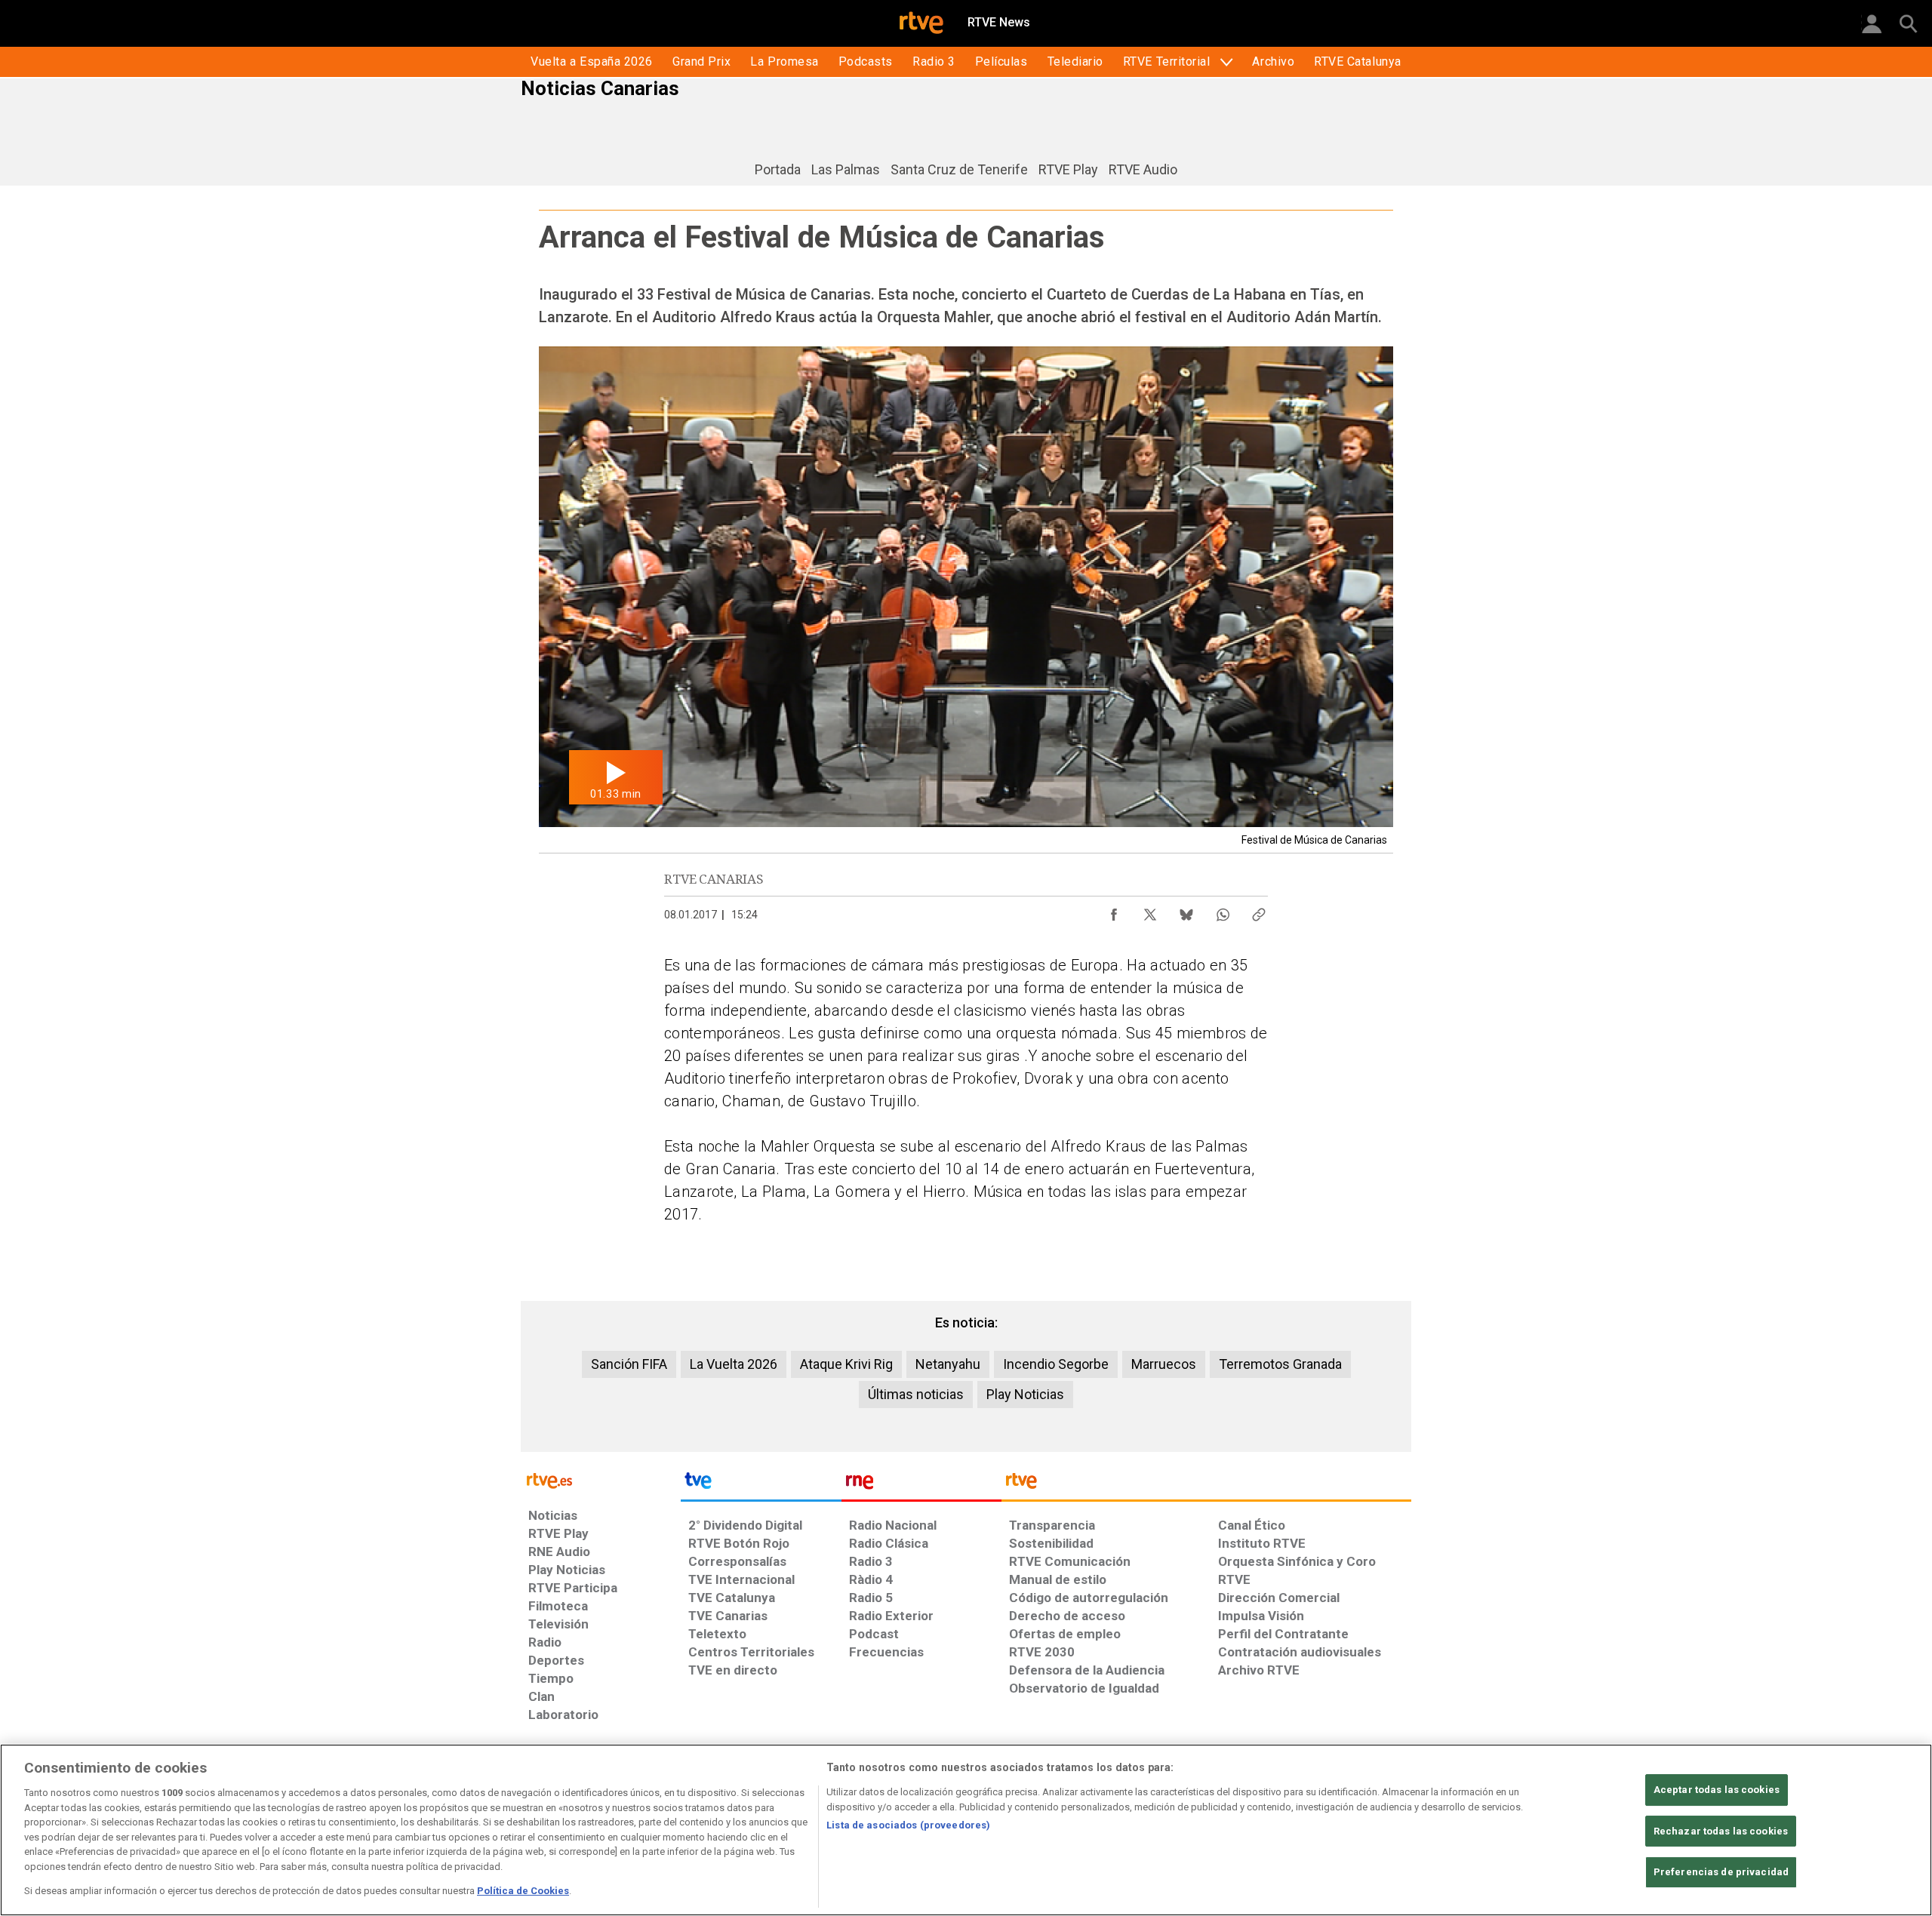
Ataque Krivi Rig (846, 1364)
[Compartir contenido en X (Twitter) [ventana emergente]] (1150, 911)
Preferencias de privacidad (1721, 1873)
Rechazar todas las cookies (1721, 1831)
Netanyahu (948, 1364)
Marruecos (1164, 1364)
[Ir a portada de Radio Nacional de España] (921, 1484)
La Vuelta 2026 (734, 1364)
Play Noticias (1025, 1394)
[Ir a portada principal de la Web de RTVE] (601, 1479)
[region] (966, 1830)
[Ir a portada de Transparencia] (1206, 1484)
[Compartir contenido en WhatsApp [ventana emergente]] (1223, 911)
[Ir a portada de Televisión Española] (761, 1484)
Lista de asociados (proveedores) (908, 1825)
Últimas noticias (916, 1394)
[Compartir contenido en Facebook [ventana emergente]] (1114, 911)
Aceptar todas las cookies (1717, 1790)
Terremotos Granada (1280, 1364)
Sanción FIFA (629, 1364)
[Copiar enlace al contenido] (1259, 911)
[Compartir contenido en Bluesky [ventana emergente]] (1186, 911)
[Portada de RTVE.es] (921, 24)
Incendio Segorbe (1056, 1364)
